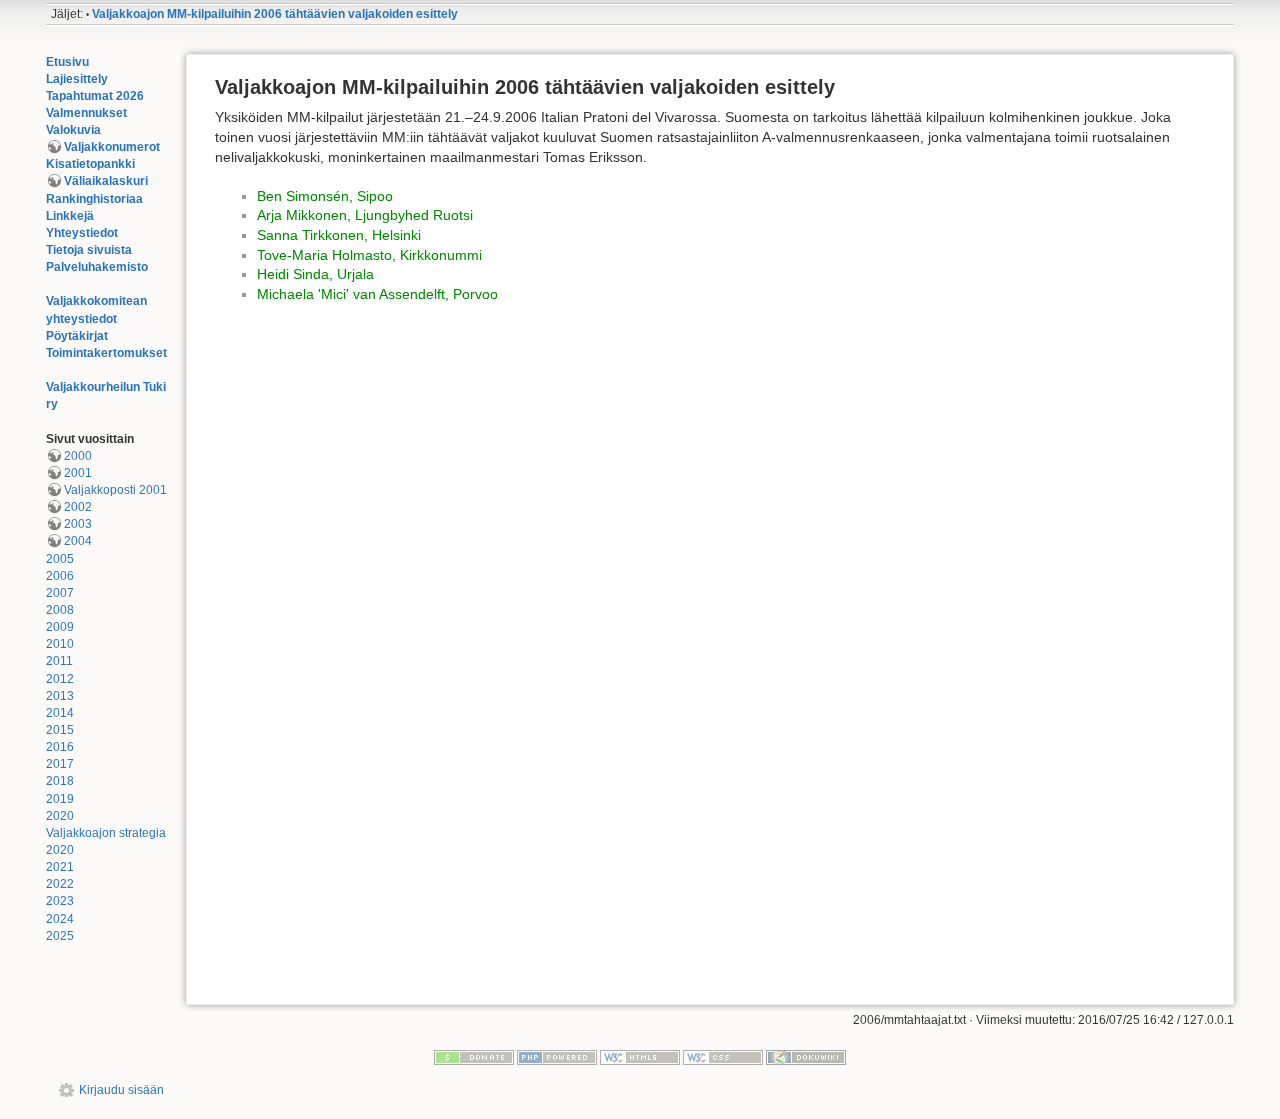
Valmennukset (86, 113)
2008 (60, 610)
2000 (78, 456)
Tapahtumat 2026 (95, 96)
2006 (60, 576)
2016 (60, 747)
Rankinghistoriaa (94, 199)
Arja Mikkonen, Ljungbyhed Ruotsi (365, 215)
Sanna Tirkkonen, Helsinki (339, 235)
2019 (60, 799)
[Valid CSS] (723, 1057)
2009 (60, 627)
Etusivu (67, 62)
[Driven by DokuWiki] (806, 1057)
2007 (60, 593)
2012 (60, 679)
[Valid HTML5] (640, 1057)
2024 (60, 919)
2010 (60, 644)
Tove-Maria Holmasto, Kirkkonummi (369, 255)
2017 (60, 764)
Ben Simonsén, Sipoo (325, 196)
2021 (60, 867)
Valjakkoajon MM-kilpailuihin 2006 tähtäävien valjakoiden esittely (275, 14)
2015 (60, 730)
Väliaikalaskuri (106, 181)
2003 (78, 524)
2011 (59, 661)
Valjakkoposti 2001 (115, 490)
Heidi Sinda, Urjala (315, 274)
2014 (60, 713)
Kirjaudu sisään (121, 1090)
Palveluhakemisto (97, 267)
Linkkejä (70, 216)
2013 (60, 696)
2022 (60, 884)
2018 (60, 781)
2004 (78, 541)
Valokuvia (73, 130)
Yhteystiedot (82, 233)
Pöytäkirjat (77, 336)
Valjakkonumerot (112, 147)
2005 (60, 559)
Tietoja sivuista (89, 250)
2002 (78, 507)
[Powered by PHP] (557, 1057)
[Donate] (474, 1057)
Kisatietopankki (90, 164)
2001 (78, 473)
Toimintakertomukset (106, 353)
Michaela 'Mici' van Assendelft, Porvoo (377, 294)
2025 (60, 936)
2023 (60, 901)
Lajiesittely (77, 79)
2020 (60, 816)
